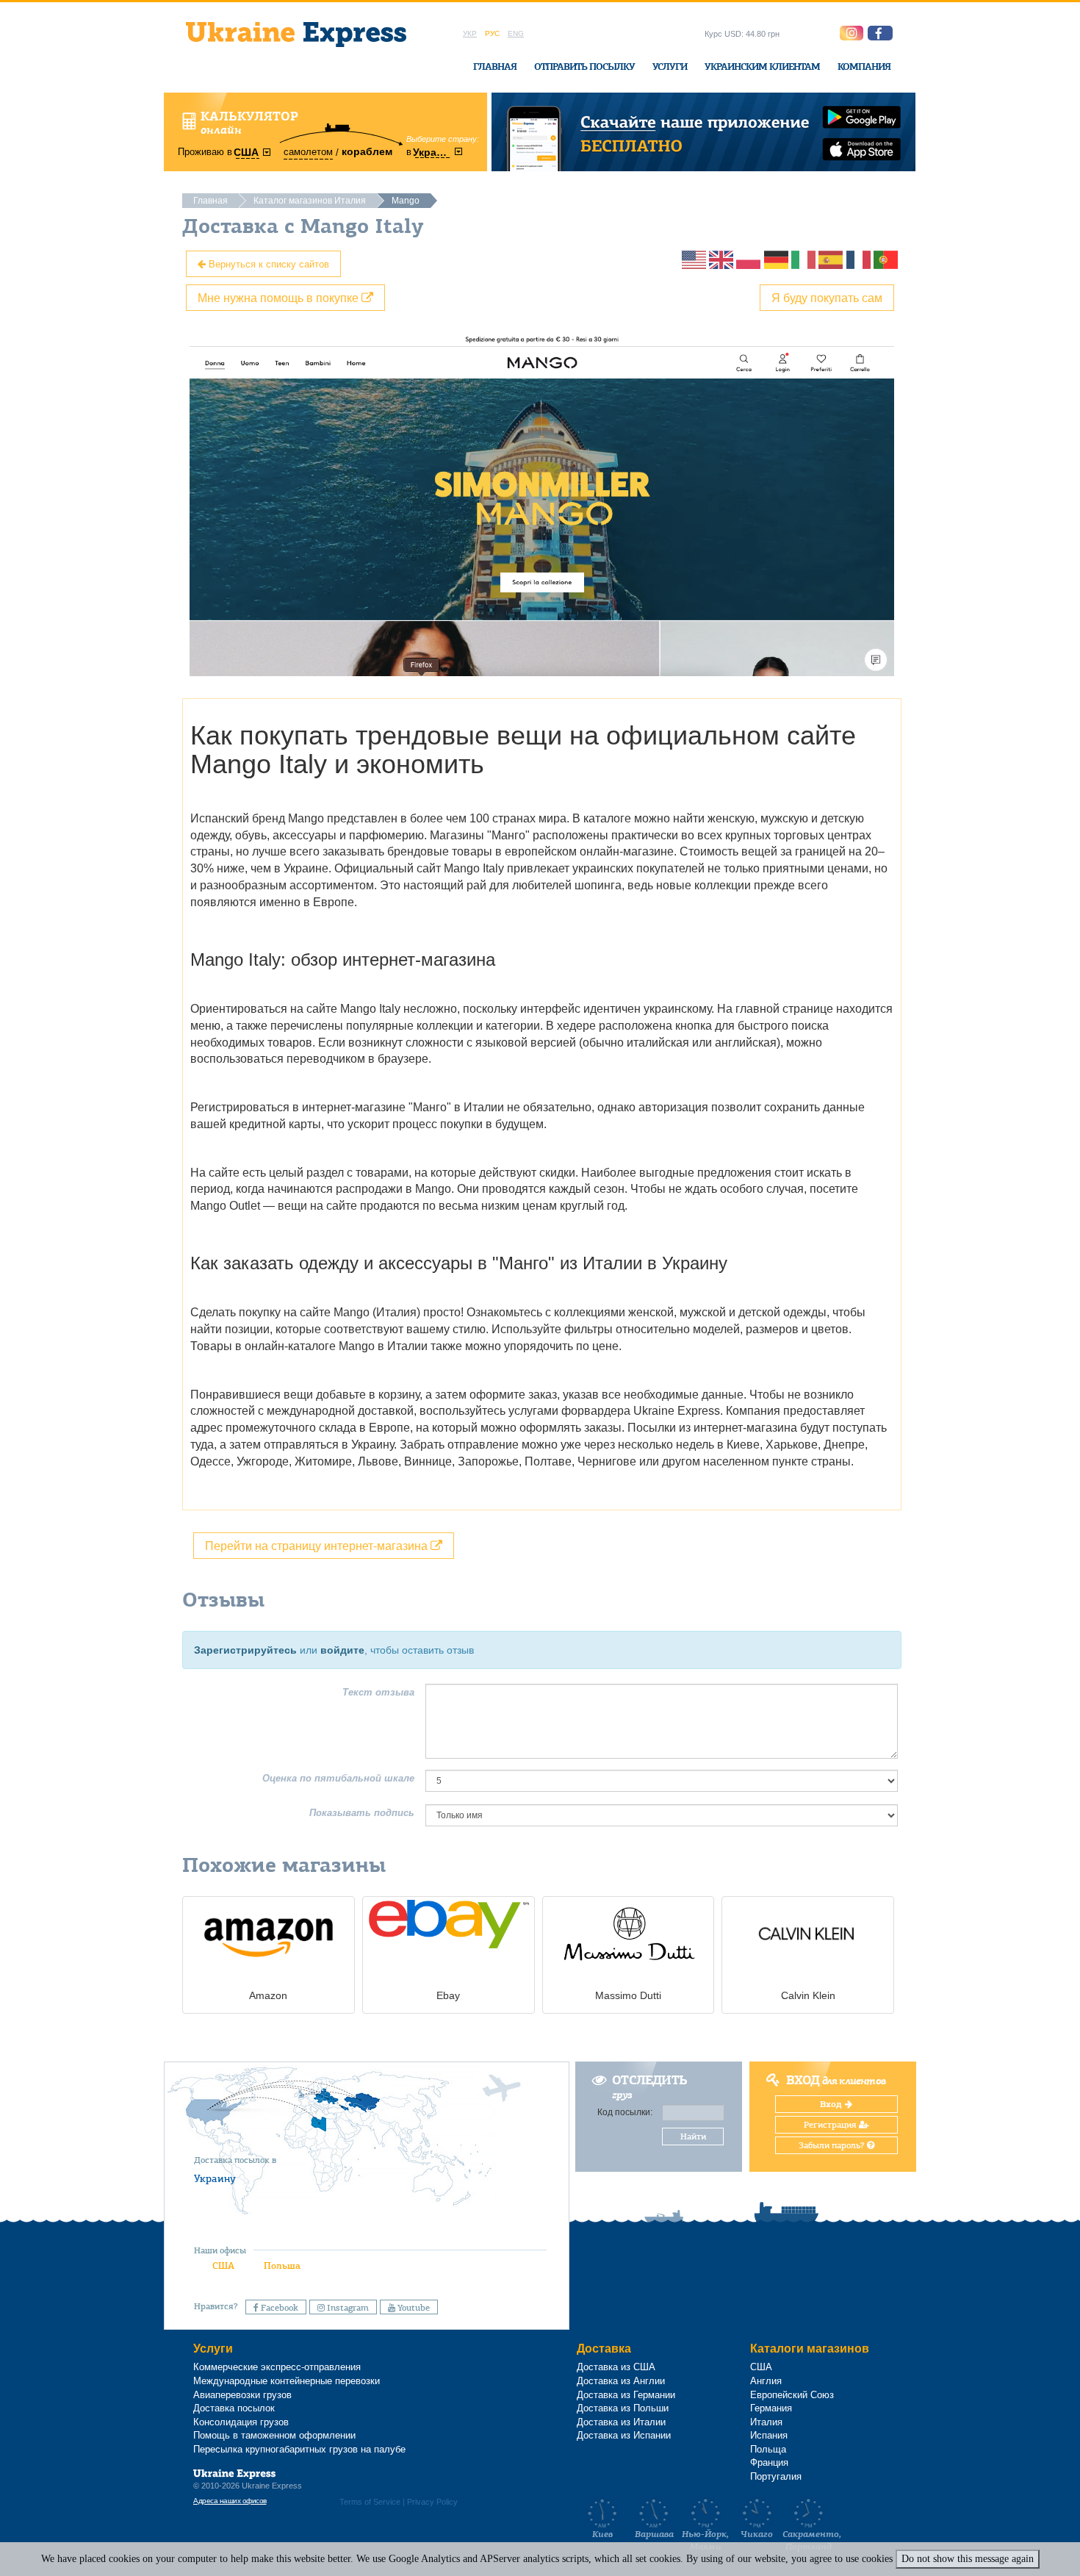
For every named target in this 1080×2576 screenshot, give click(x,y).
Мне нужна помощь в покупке (280, 297)
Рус (492, 33)
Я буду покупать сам (827, 297)
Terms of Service (370, 2502)
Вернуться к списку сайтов (267, 263)
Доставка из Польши (623, 2408)
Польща (768, 2449)
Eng (516, 33)
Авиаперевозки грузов (242, 2395)
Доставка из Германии (626, 2395)
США (223, 2265)
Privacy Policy (432, 2502)
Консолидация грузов (241, 2422)
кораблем (367, 151)
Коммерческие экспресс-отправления (277, 2367)
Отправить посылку (584, 67)
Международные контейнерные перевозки (287, 2381)
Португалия (776, 2476)
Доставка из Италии (621, 2422)
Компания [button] (864, 67)
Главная (495, 67)
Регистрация (831, 2125)
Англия (766, 2381)
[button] (880, 33)
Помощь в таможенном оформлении (274, 2435)
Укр (470, 33)
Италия (766, 2422)
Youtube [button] (413, 2308)
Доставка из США (616, 2367)
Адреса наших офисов (230, 2501)
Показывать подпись (362, 1813)
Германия (771, 2408)
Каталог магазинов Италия (310, 201)
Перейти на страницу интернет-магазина (318, 1545)
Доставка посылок (234, 2408)
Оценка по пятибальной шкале (338, 1778)
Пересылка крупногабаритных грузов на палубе (299, 2449)
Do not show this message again (968, 2559)
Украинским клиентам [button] (762, 67)
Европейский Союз (792, 2395)
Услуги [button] (670, 67)
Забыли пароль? (833, 2145)
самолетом (308, 152)
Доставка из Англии (621, 2381)
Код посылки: (625, 2112)
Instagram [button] (347, 2308)
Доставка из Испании (624, 2435)
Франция (769, 2462)
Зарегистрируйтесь (245, 1650)
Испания (769, 2435)
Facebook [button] (278, 2308)
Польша (282, 2265)
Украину (215, 2178)
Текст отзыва (378, 1692)
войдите (342, 1650)
